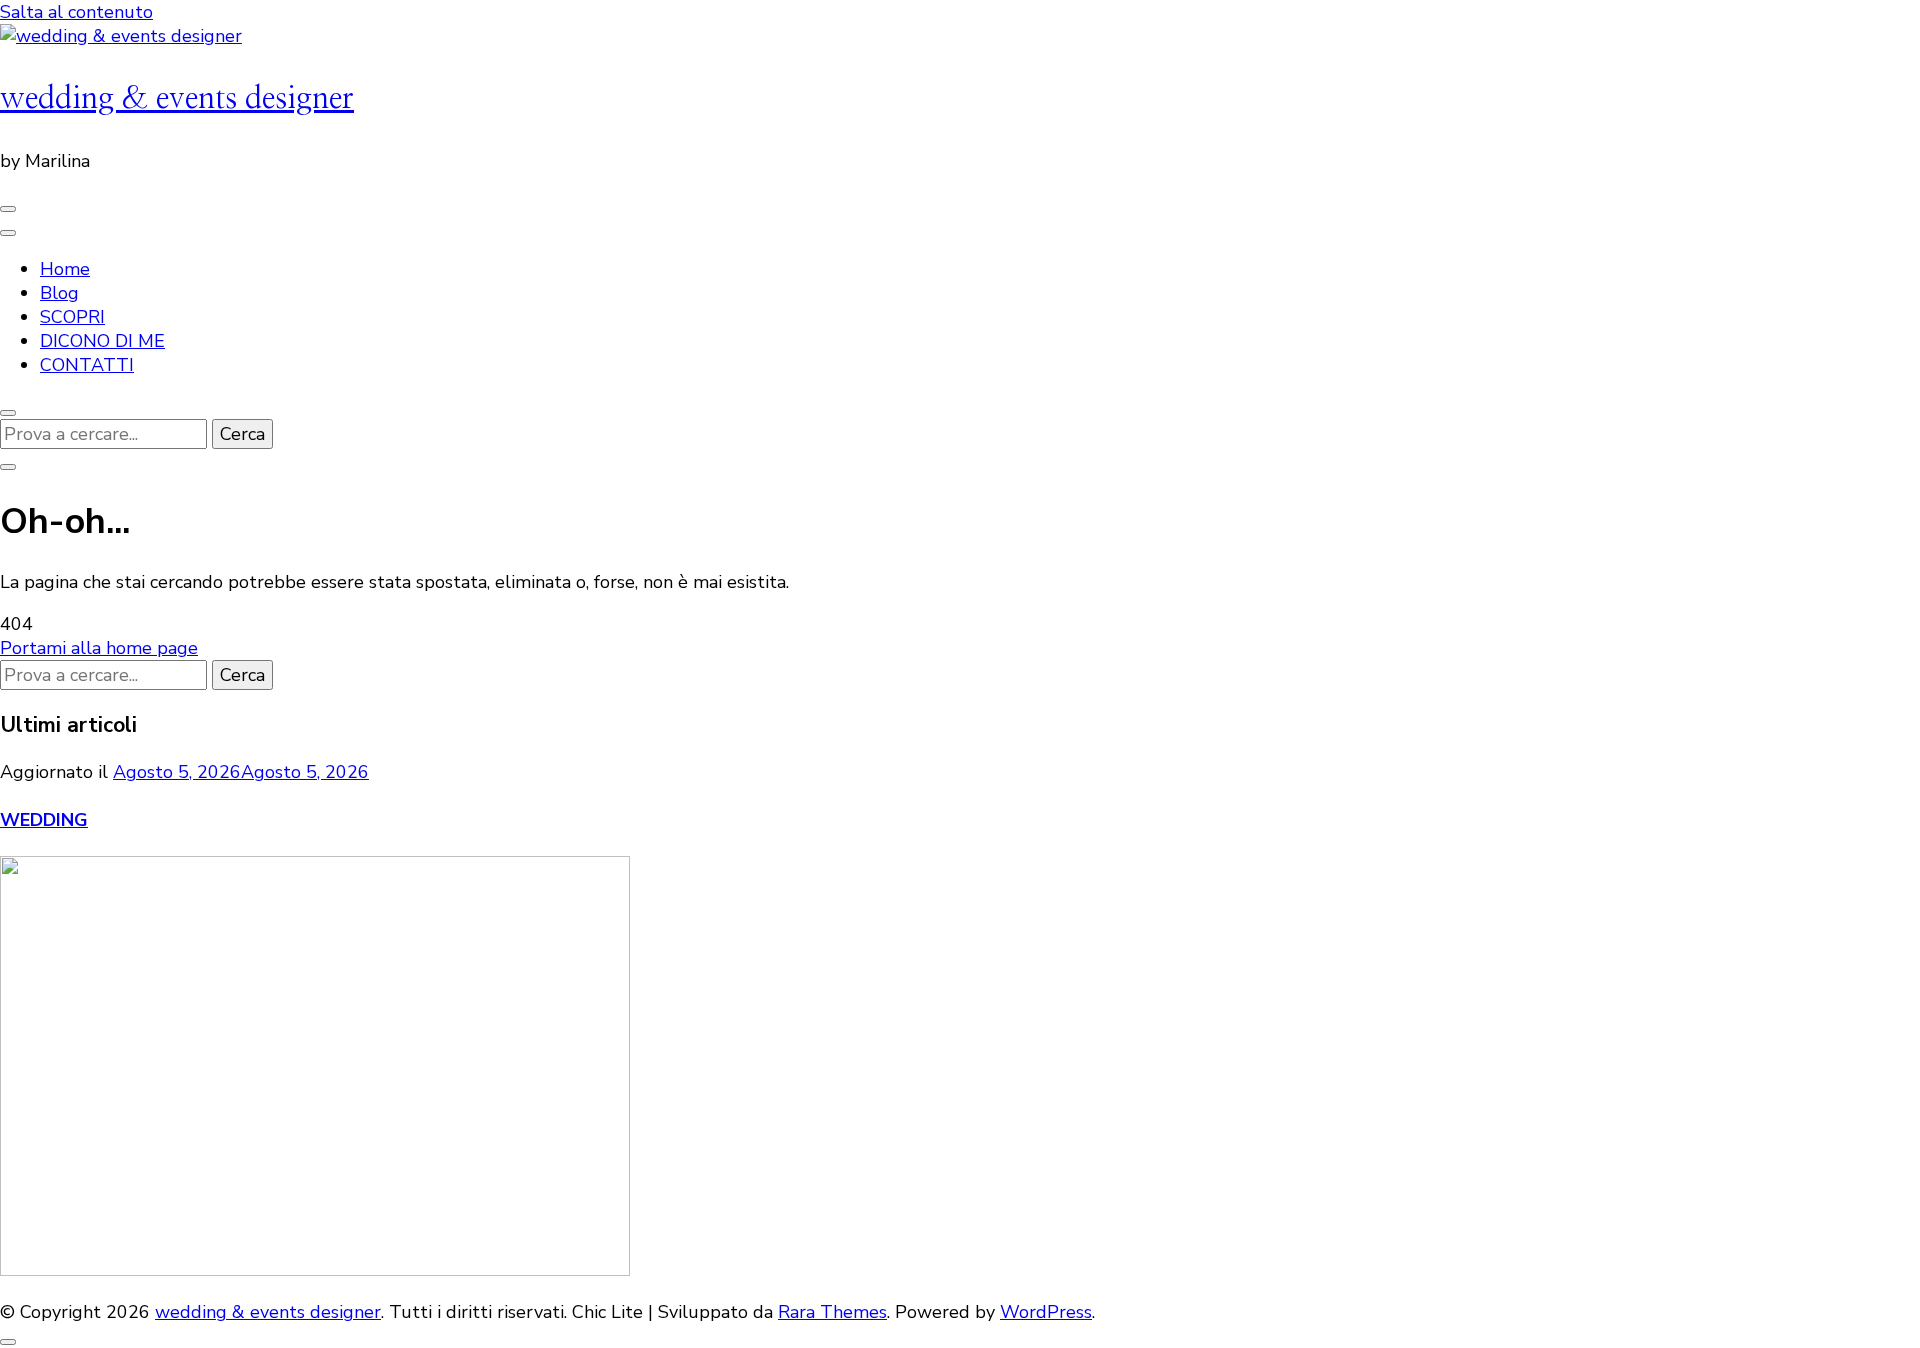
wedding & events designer (177, 98)
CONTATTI (87, 365)
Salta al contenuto (76, 12)
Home (65, 269)
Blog (59, 293)
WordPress (1046, 1312)
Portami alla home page (99, 648)
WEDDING (44, 820)
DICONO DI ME (102, 341)
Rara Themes (832, 1312)
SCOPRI (72, 317)
